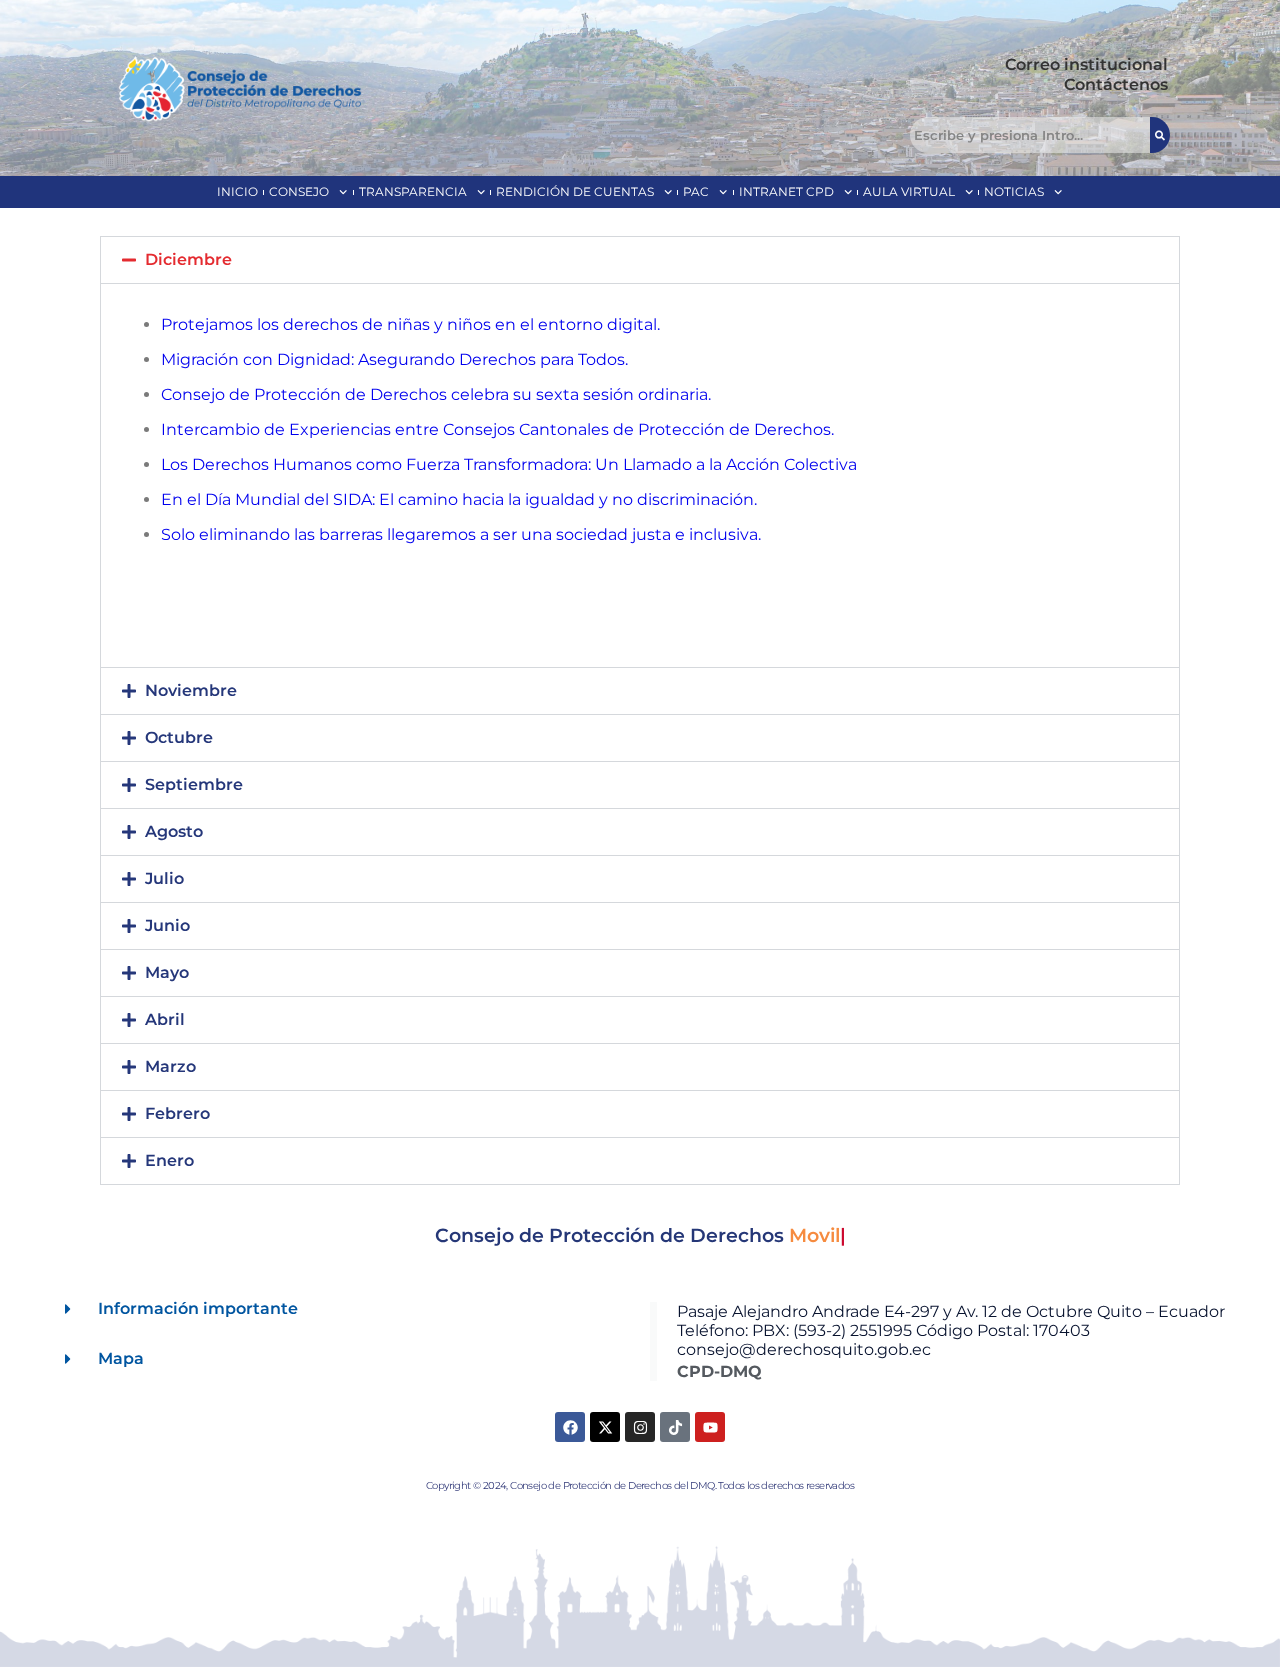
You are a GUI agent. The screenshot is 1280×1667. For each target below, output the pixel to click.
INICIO (237, 191)
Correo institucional (1086, 64)
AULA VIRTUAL (909, 191)
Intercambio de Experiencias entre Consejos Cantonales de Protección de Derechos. (497, 429)
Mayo (167, 972)
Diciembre (188, 259)
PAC (696, 191)
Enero (169, 1160)
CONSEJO (299, 191)
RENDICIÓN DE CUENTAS (575, 191)
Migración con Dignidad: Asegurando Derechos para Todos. (394, 359)
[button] (640, 260)
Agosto (174, 831)
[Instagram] (640, 1427)
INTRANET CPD (786, 191)
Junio (167, 925)
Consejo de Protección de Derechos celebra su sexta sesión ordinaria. (436, 394)
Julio (164, 878)
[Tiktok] (675, 1427)
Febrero (177, 1113)
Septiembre (194, 784)
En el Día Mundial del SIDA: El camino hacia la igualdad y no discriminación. (459, 499)
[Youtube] (710, 1427)
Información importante (198, 1308)
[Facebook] (570, 1427)
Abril (165, 1019)
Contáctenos (1116, 84)
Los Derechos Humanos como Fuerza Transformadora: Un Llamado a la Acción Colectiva (509, 464)
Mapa (121, 1358)
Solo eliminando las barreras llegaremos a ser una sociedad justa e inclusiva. (461, 534)
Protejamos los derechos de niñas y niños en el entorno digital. (410, 324)
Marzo (170, 1066)
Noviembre (191, 690)
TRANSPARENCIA (413, 191)
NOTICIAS (1014, 191)
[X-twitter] (605, 1427)
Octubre (179, 737)
